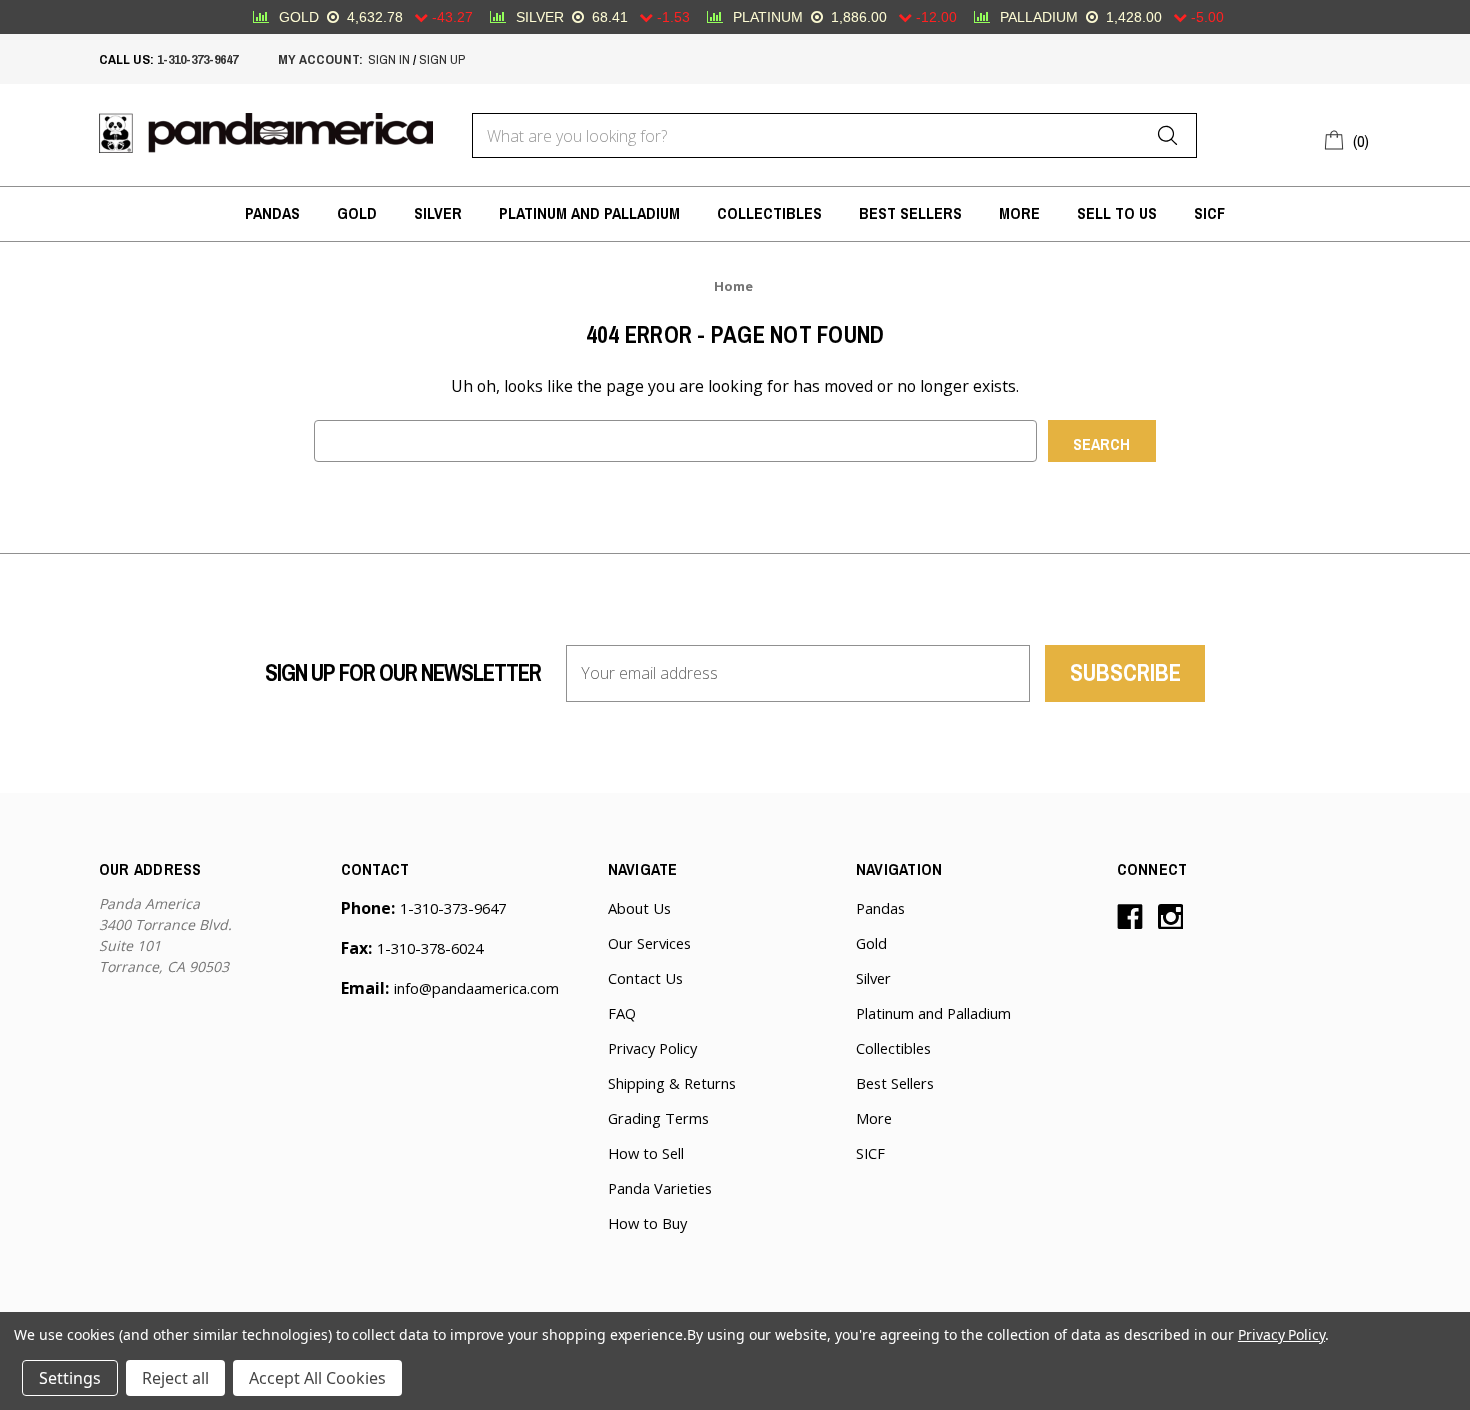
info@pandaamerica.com (476, 988)
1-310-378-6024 (430, 948)
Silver (438, 213)
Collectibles (769, 213)
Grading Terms (658, 1118)
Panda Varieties (660, 1188)
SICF (1209, 213)
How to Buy (647, 1223)
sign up (442, 59)
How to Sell (646, 1153)
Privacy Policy (652, 1048)
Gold (357, 213)
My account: (320, 59)
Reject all (175, 1378)
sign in (389, 59)
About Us (639, 908)
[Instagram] (1171, 917)
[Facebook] (1130, 917)
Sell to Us (1117, 213)
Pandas (272, 213)
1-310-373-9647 (197, 59)
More (1019, 213)
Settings (70, 1378)
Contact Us (645, 978)
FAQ (622, 1013)
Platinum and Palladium (589, 213)
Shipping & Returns (672, 1083)
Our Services (649, 943)
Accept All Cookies (317, 1378)
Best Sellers (910, 213)
